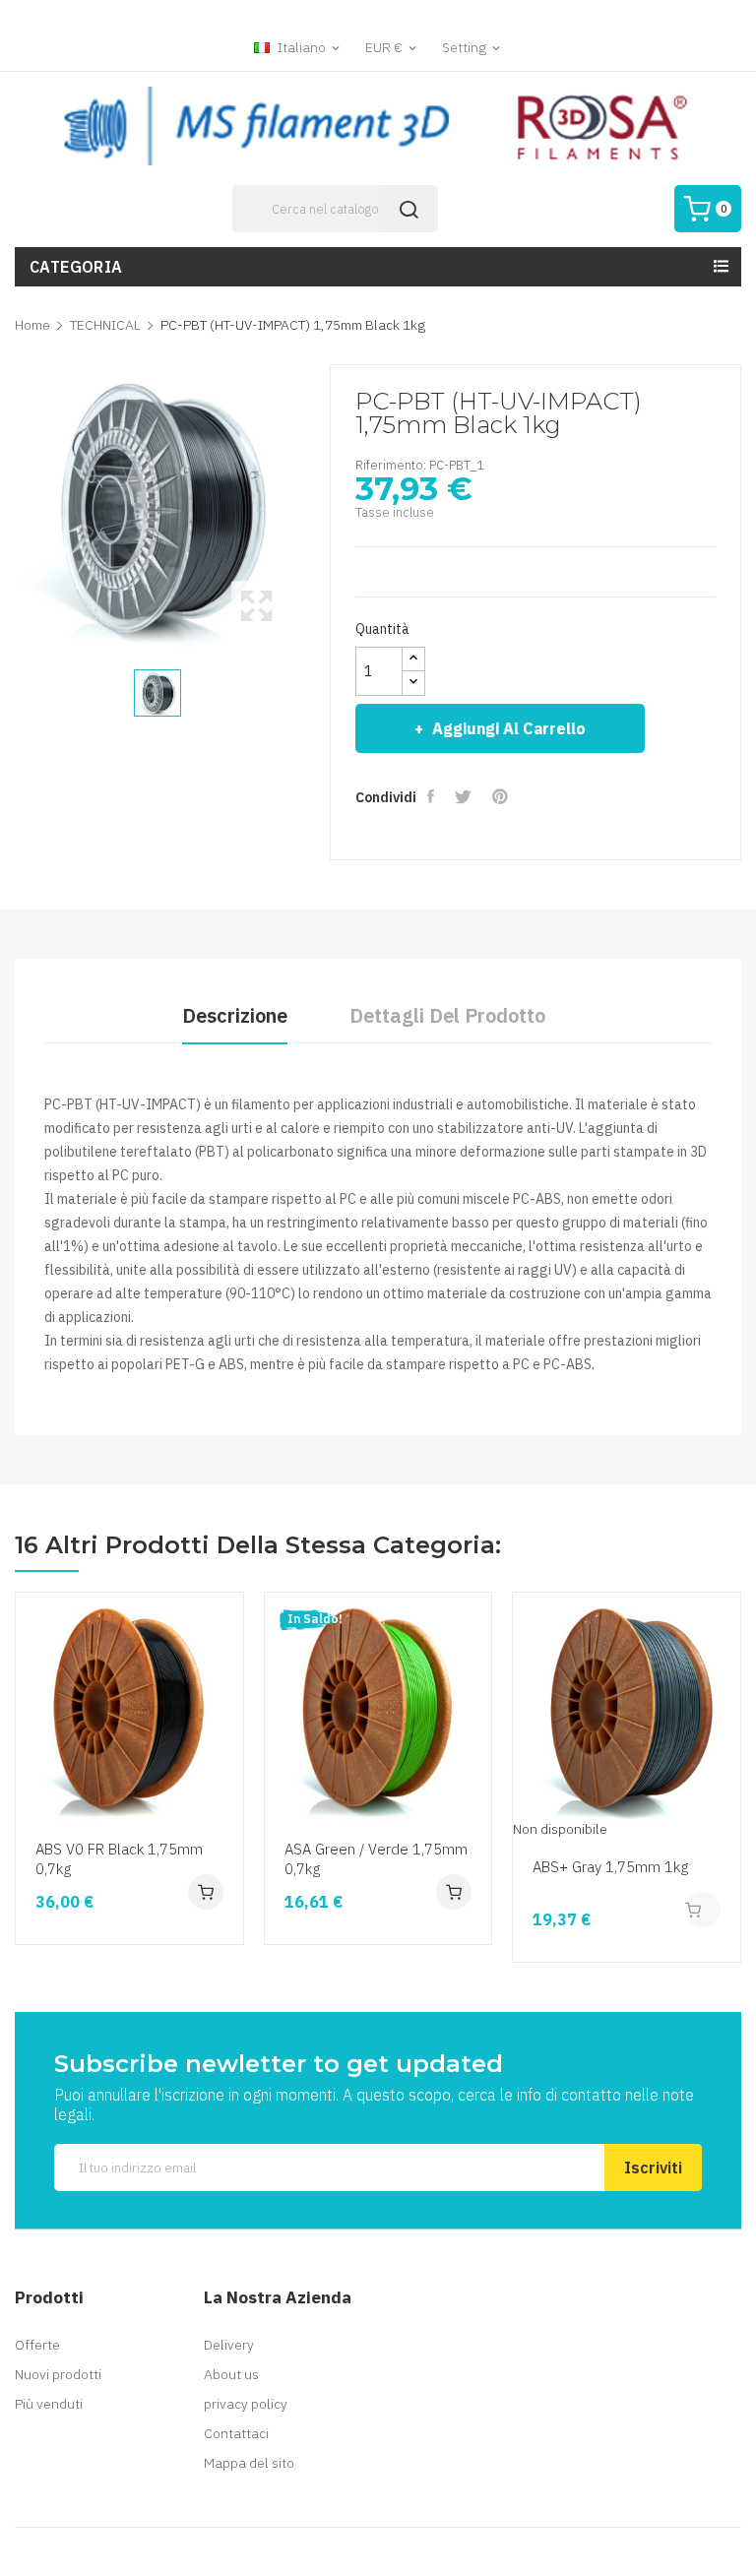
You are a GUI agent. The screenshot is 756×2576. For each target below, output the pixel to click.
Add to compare (225, 1783)
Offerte (37, 2345)
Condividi (433, 796)
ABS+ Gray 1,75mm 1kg (610, 1867)
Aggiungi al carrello (509, 728)
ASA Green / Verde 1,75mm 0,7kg (376, 1859)
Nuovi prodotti (58, 2374)
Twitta (465, 796)
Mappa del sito (249, 2463)
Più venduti (49, 2404)
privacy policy (246, 2404)
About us (231, 2374)
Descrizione (235, 1015)
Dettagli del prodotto (447, 1015)
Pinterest (502, 796)
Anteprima (225, 1708)
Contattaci (236, 2433)
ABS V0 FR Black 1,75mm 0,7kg (119, 1859)
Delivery (229, 2345)
